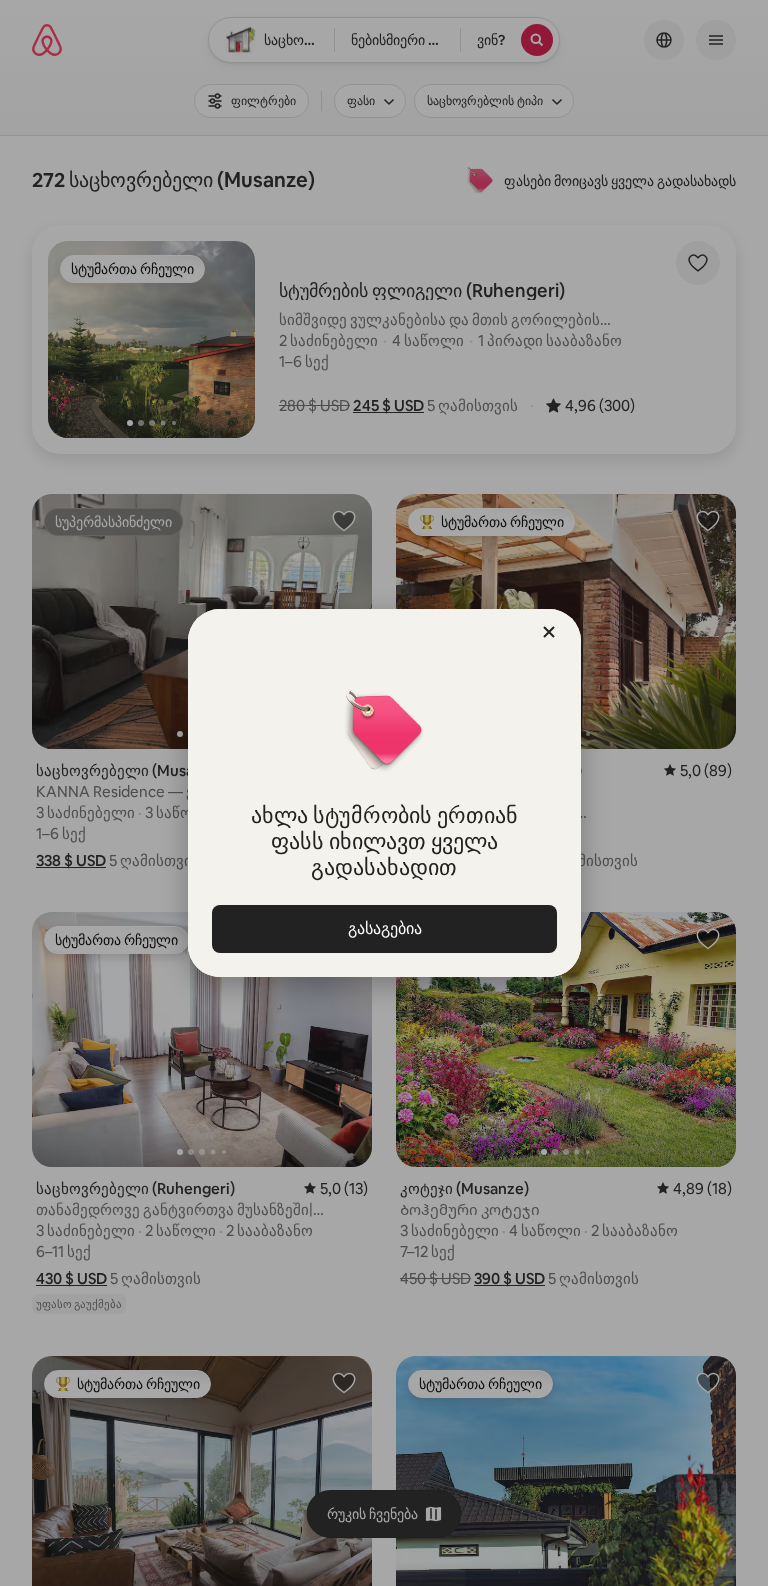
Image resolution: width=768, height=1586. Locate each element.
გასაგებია (384, 928)
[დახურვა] (549, 632)
